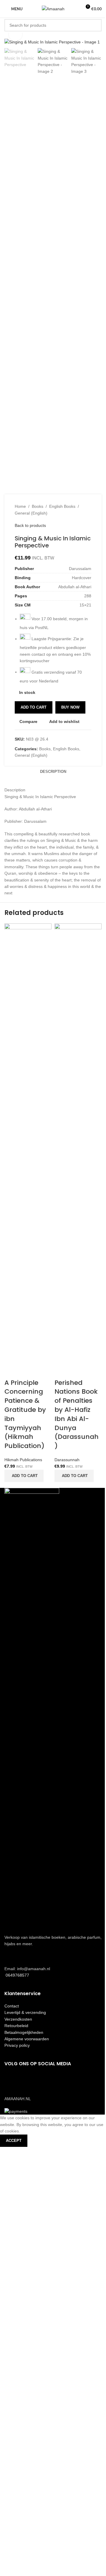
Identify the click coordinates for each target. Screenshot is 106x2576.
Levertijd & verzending (25, 2012)
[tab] (53, 772)
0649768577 (17, 1975)
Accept (14, 2141)
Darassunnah (67, 1460)
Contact (12, 2006)
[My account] (74, 9)
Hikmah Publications (23, 1460)
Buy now (70, 707)
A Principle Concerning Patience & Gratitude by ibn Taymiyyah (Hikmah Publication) (25, 1414)
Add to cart (34, 707)
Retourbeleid (16, 2026)
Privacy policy (17, 2045)
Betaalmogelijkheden (24, 2032)
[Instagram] (28, 2080)
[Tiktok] (44, 2080)
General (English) (31, 513)
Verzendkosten (18, 2019)
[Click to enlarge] (15, 34)
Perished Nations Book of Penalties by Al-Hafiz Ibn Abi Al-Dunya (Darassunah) (77, 1414)
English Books (62, 506)
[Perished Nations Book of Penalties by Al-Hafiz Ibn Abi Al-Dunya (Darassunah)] (78, 1143)
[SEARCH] (95, 25)
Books (38, 506)
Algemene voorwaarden (27, 2039)
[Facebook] (12, 2080)
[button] (24, 1476)
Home (20, 506)
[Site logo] (53, 9)
